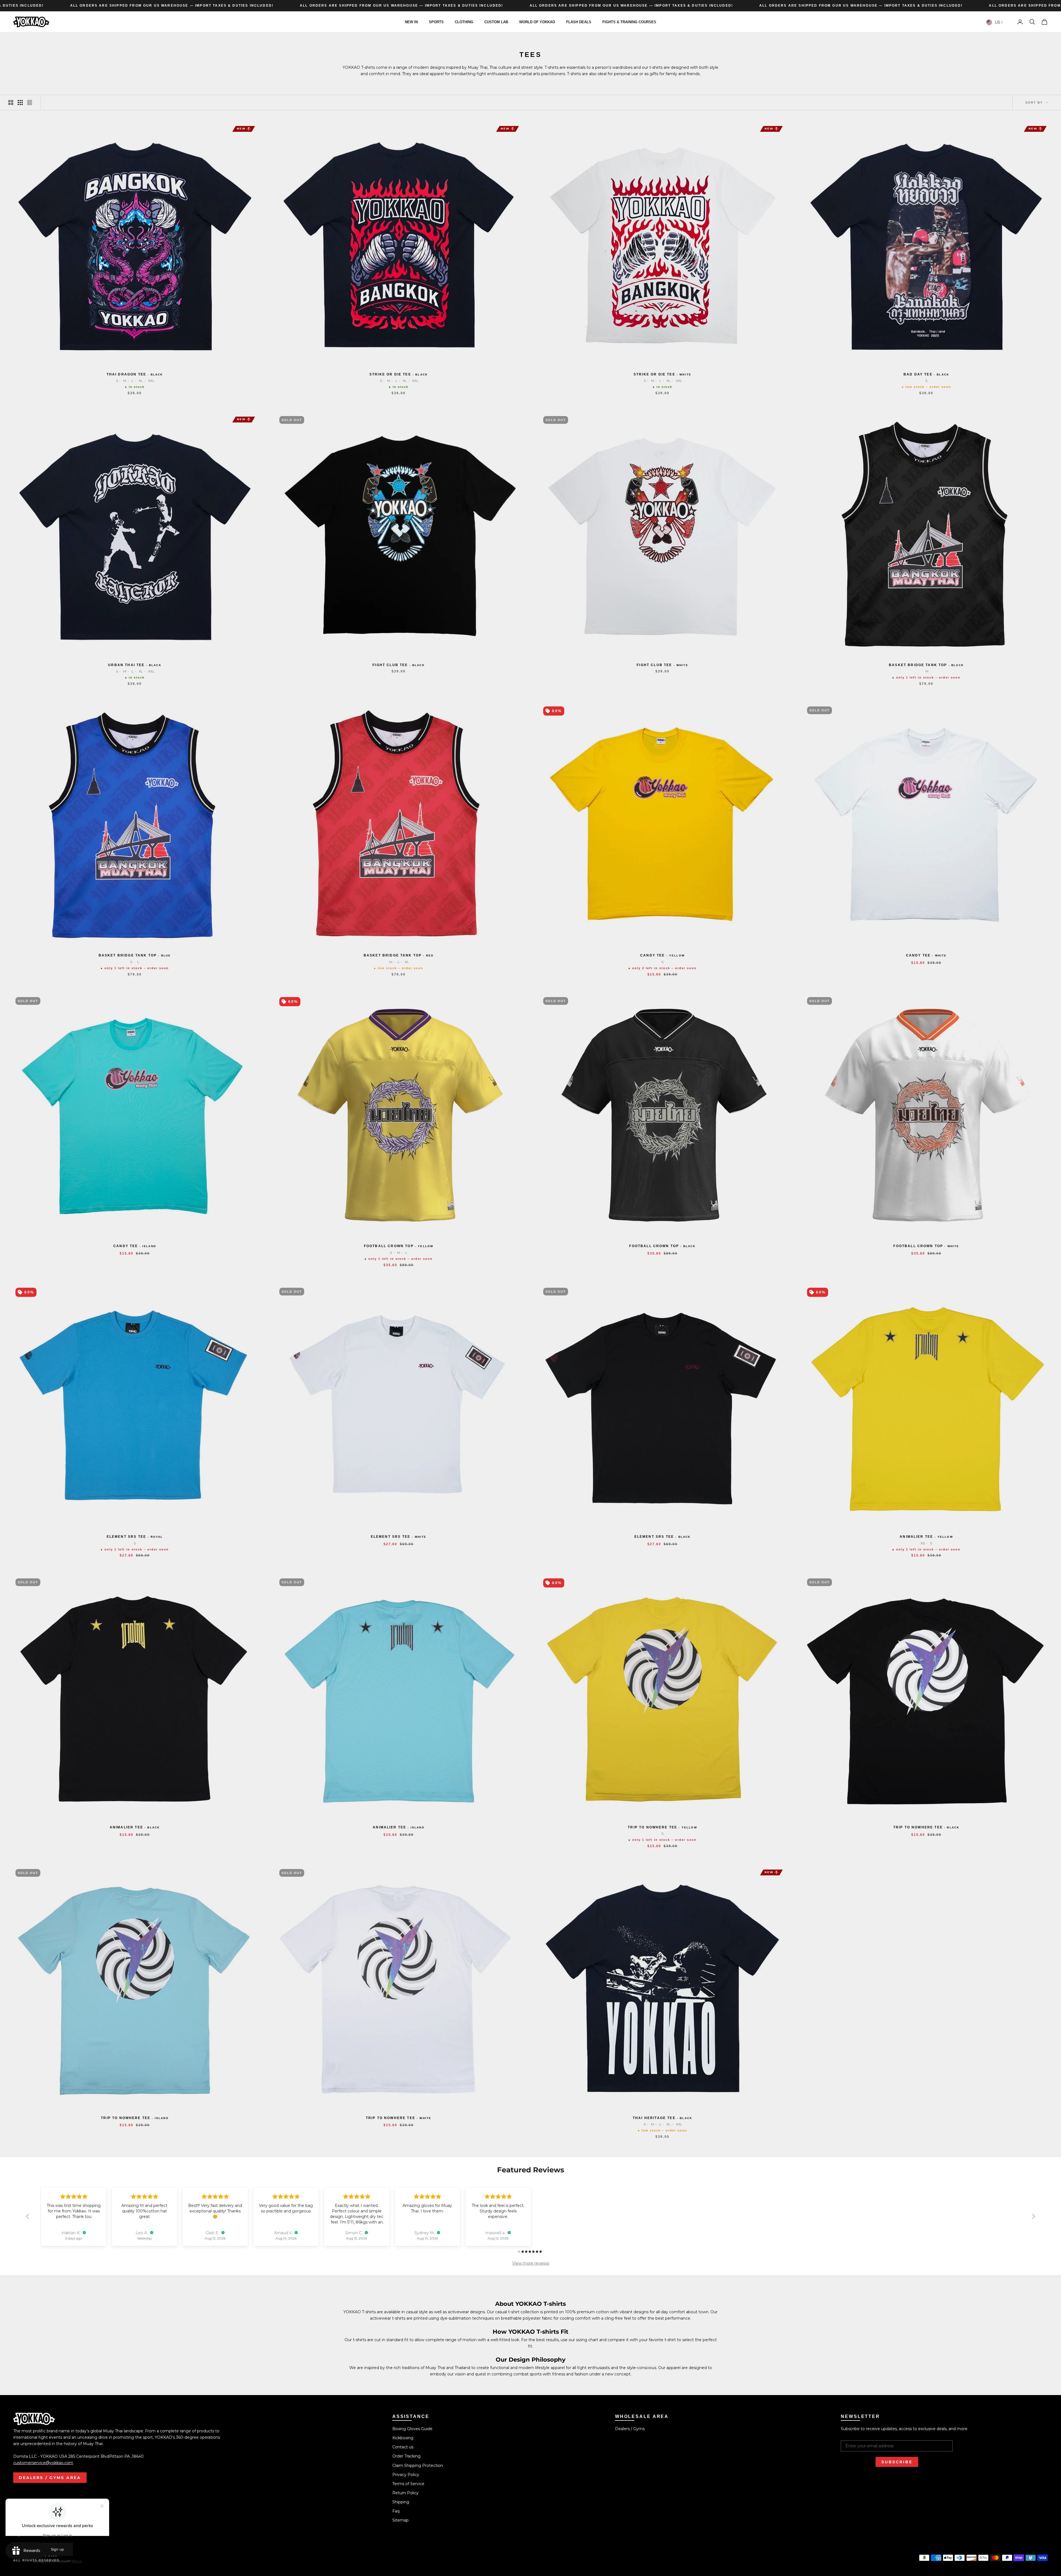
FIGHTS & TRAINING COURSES (629, 22)
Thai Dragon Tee (135, 374)
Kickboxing (403, 2438)
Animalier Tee (926, 1537)
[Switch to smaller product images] (20, 102)
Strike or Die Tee (399, 374)
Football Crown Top (399, 1246)
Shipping (401, 2502)
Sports (436, 22)
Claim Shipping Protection (418, 2465)
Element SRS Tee (135, 1537)
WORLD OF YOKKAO (537, 22)
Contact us (403, 2447)
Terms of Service (408, 2484)
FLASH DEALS (579, 22)
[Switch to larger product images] (11, 102)
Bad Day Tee (926, 374)
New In (411, 22)
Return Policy (405, 2493)
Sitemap (400, 2520)
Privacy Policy (406, 2475)
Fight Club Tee (399, 665)
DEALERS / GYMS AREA (50, 2478)
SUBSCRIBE (897, 2462)
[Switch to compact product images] (30, 102)
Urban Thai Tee (135, 665)
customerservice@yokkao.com (43, 2463)
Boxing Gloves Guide (412, 2429)
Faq (396, 2511)
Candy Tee (662, 955)
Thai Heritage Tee (662, 2118)
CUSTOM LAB (496, 22)
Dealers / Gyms (630, 2429)
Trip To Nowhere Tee (662, 1827)
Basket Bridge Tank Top (926, 665)
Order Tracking (406, 2456)
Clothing (464, 22)
